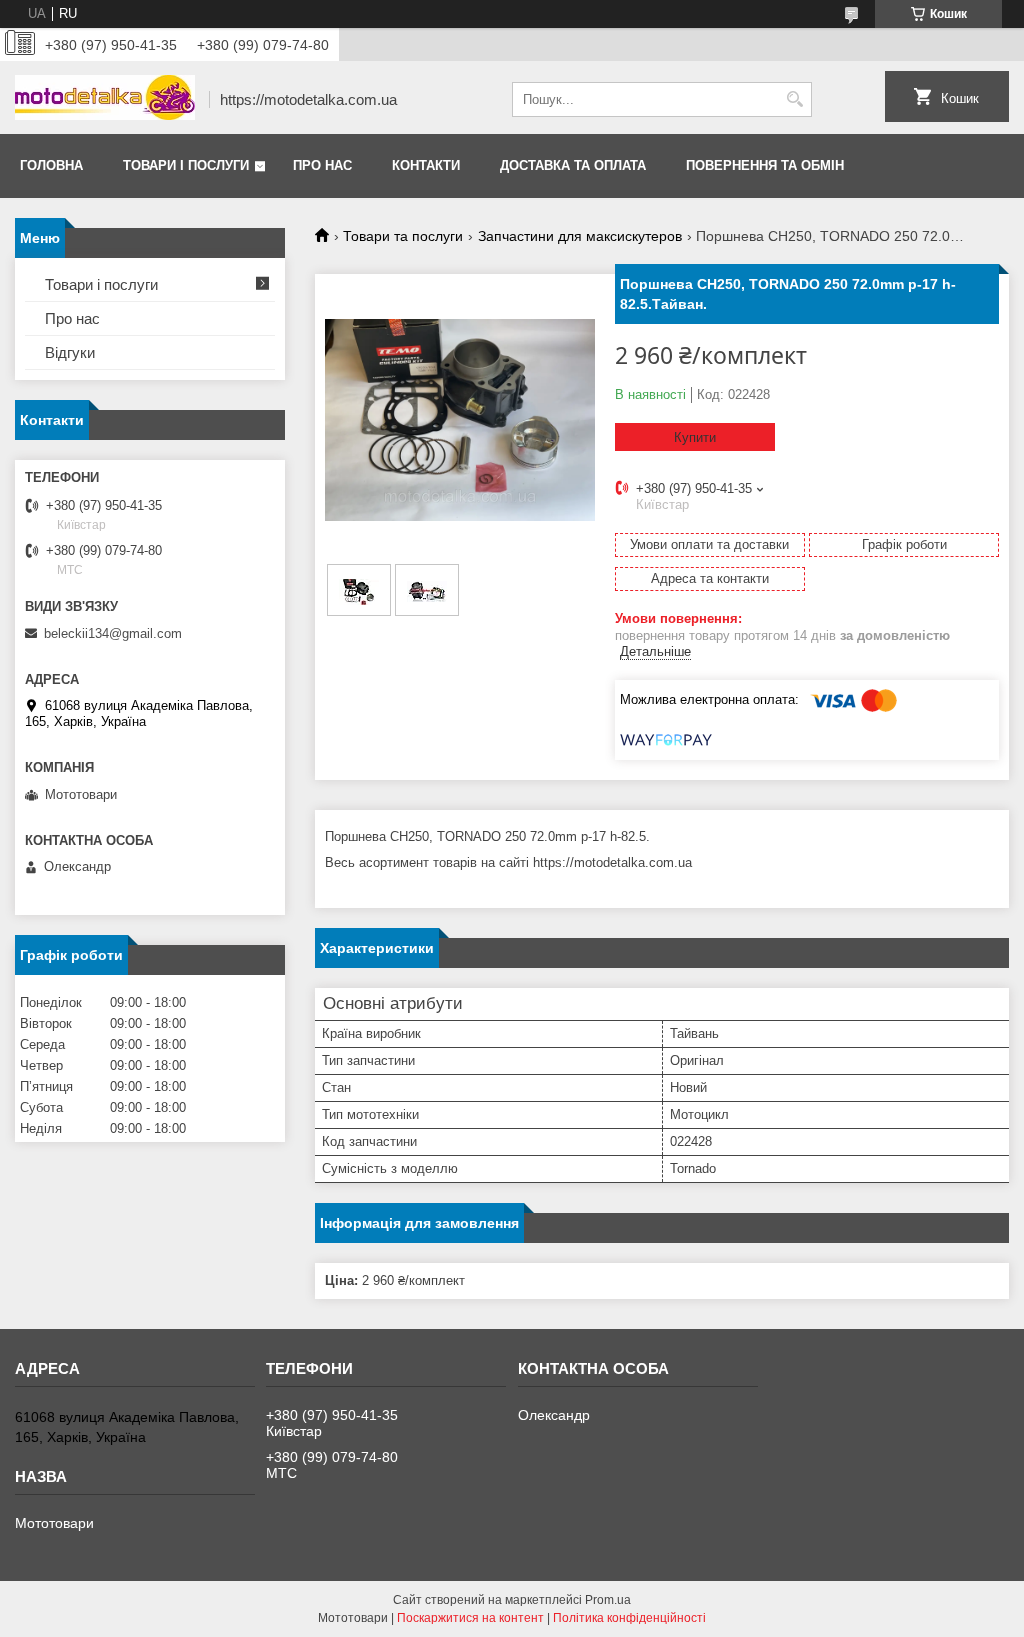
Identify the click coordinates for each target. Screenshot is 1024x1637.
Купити (695, 437)
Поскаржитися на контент (470, 1618)
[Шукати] (794, 99)
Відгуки (70, 352)
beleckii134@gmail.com (113, 633)
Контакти (426, 165)
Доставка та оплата (573, 165)
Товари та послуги (403, 236)
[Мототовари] (105, 99)
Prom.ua (608, 1600)
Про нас (322, 165)
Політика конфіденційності (629, 1618)
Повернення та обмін (765, 165)
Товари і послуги (186, 165)
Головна (51, 165)
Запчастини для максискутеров (580, 236)
